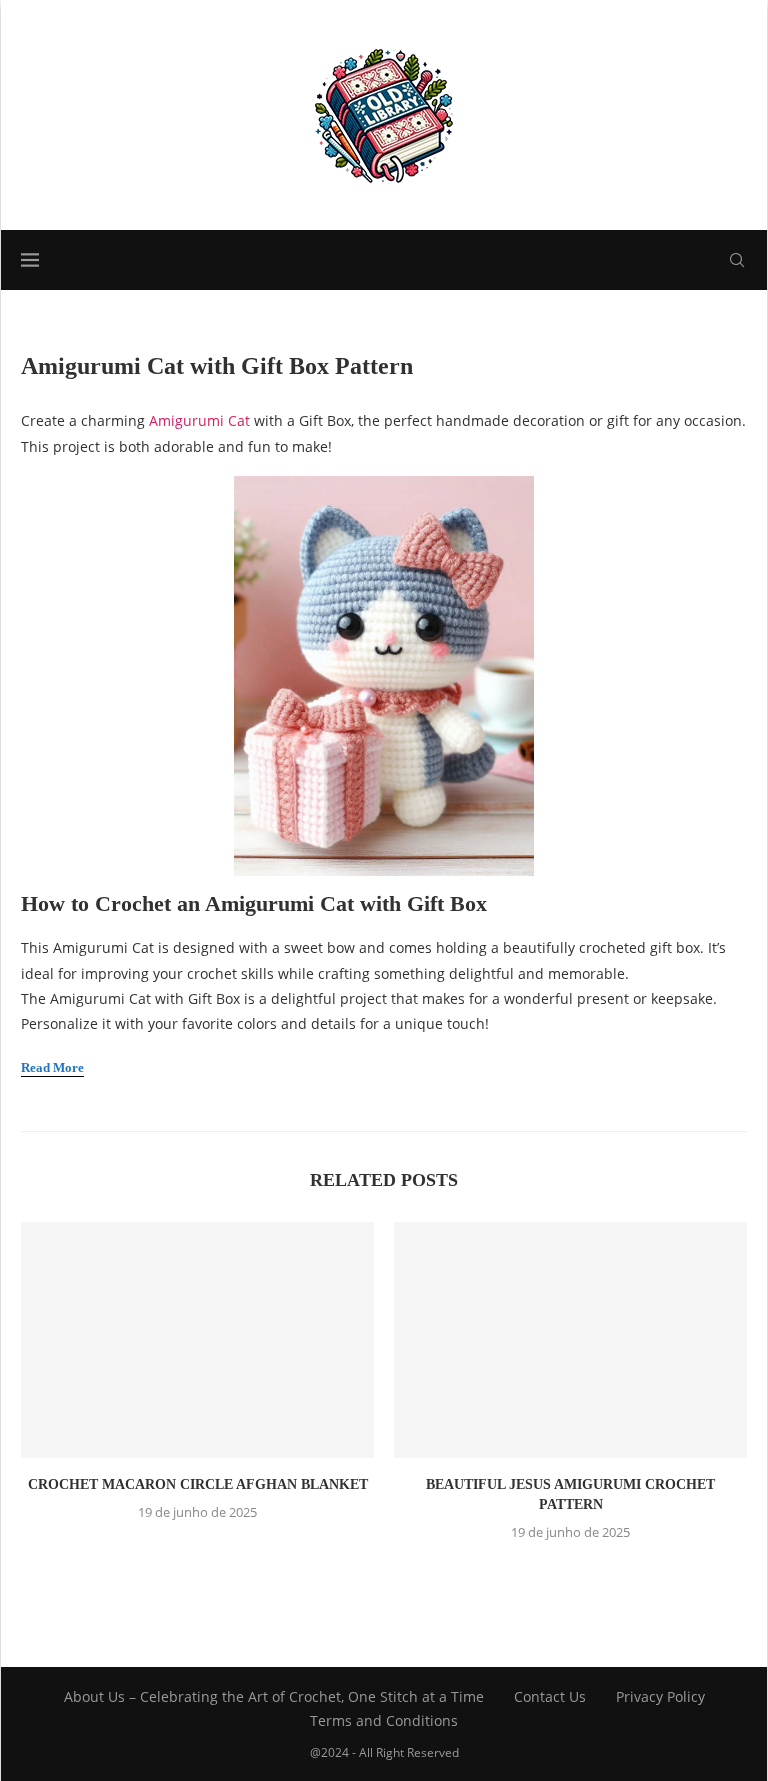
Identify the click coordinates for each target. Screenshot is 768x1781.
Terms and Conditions (384, 1720)
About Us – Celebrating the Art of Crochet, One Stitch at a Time (274, 1696)
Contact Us (550, 1696)
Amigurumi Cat (201, 420)
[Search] (737, 260)
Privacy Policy (660, 1696)
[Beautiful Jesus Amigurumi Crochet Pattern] (570, 1339)
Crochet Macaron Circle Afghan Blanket (198, 1484)
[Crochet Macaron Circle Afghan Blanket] (197, 1339)
